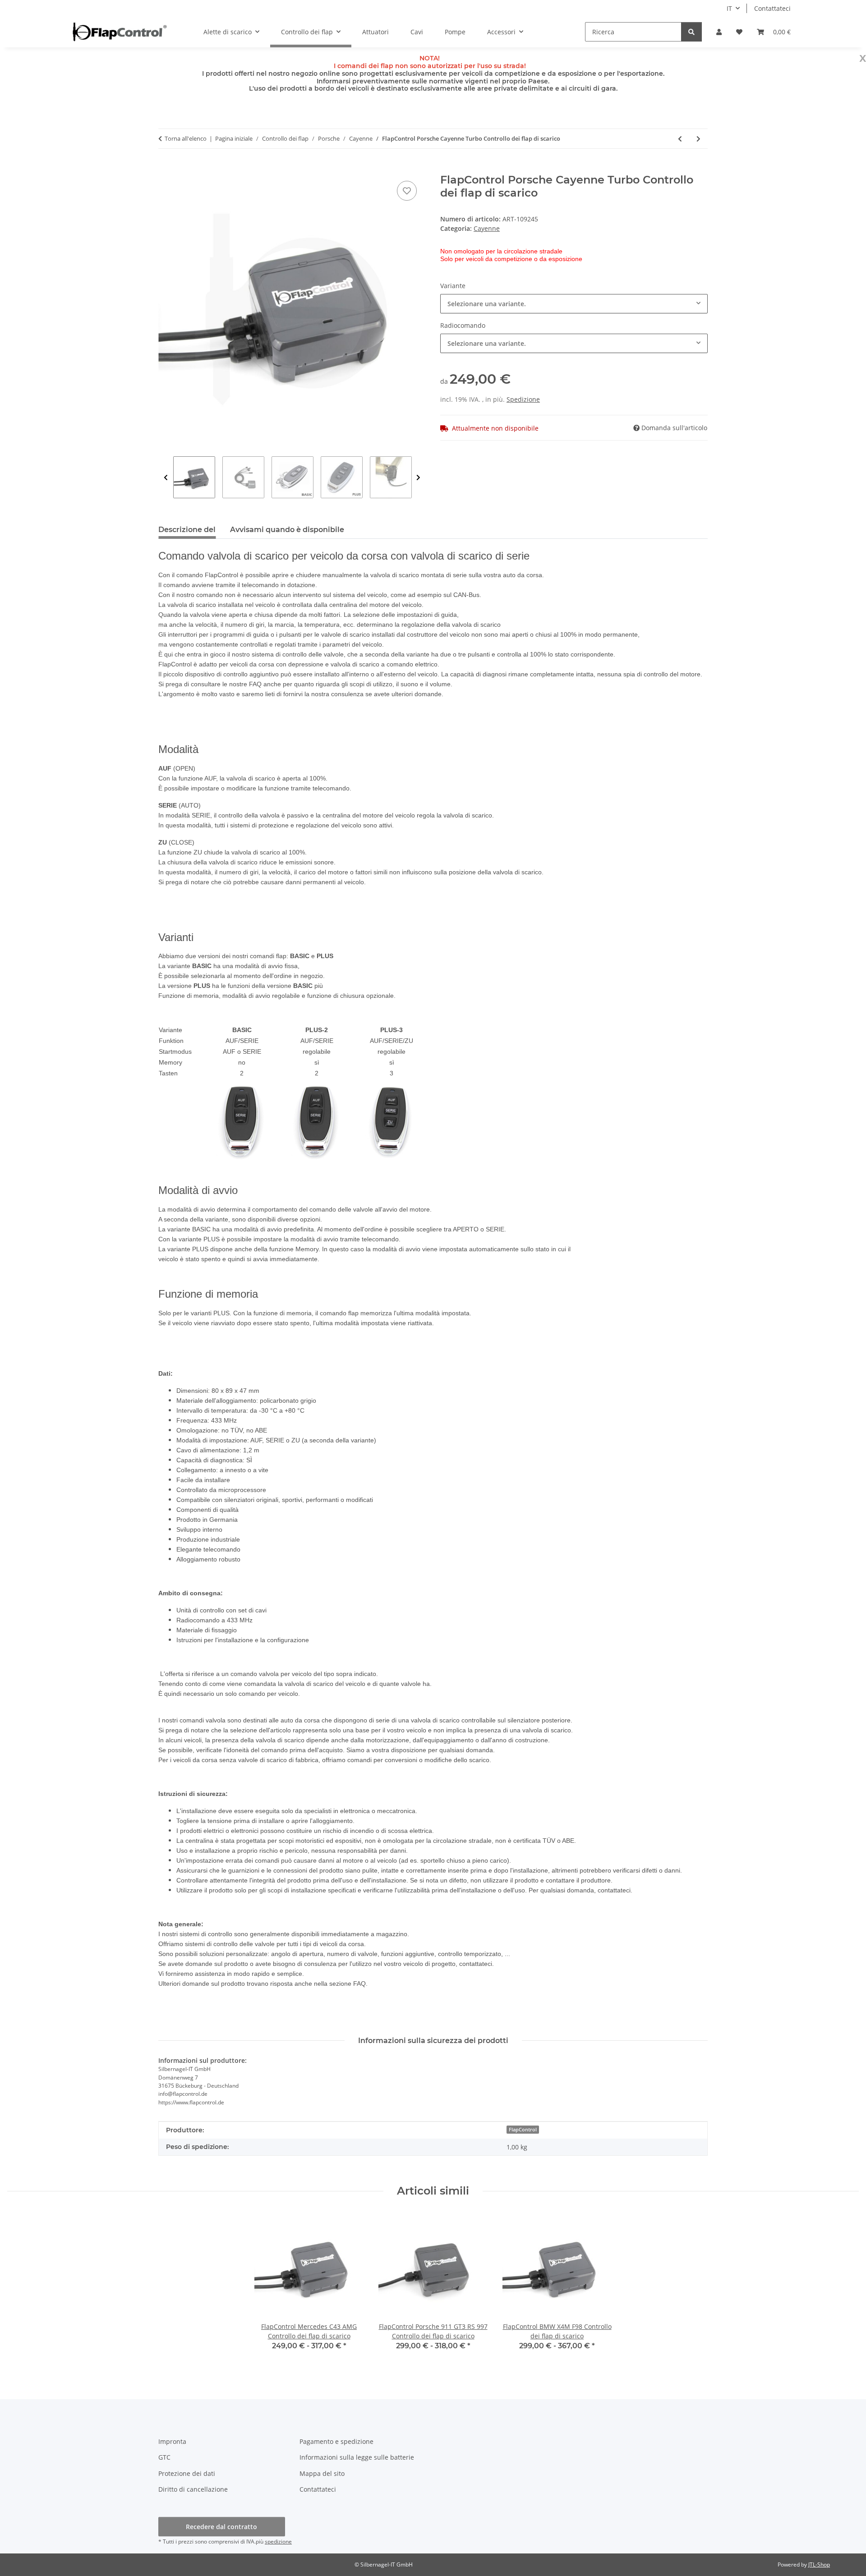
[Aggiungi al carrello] (166, 169)
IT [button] (729, 8)
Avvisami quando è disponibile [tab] (287, 530)
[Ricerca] (691, 32)
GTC (164, 2457)
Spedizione (523, 399)
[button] (719, 32)
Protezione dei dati (187, 2473)
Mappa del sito (322, 2473)
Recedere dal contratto (221, 2527)
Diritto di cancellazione (193, 2489)
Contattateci (772, 8)
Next (418, 478)
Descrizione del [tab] (187, 530)
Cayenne (487, 228)
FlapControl (523, 2130)
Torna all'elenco (186, 138)
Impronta (172, 2441)
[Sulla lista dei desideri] (407, 191)
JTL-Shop (819, 2565)
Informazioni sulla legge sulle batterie (357, 2457)
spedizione (278, 2542)
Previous (166, 478)
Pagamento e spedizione (336, 2441)
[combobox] (574, 304)
